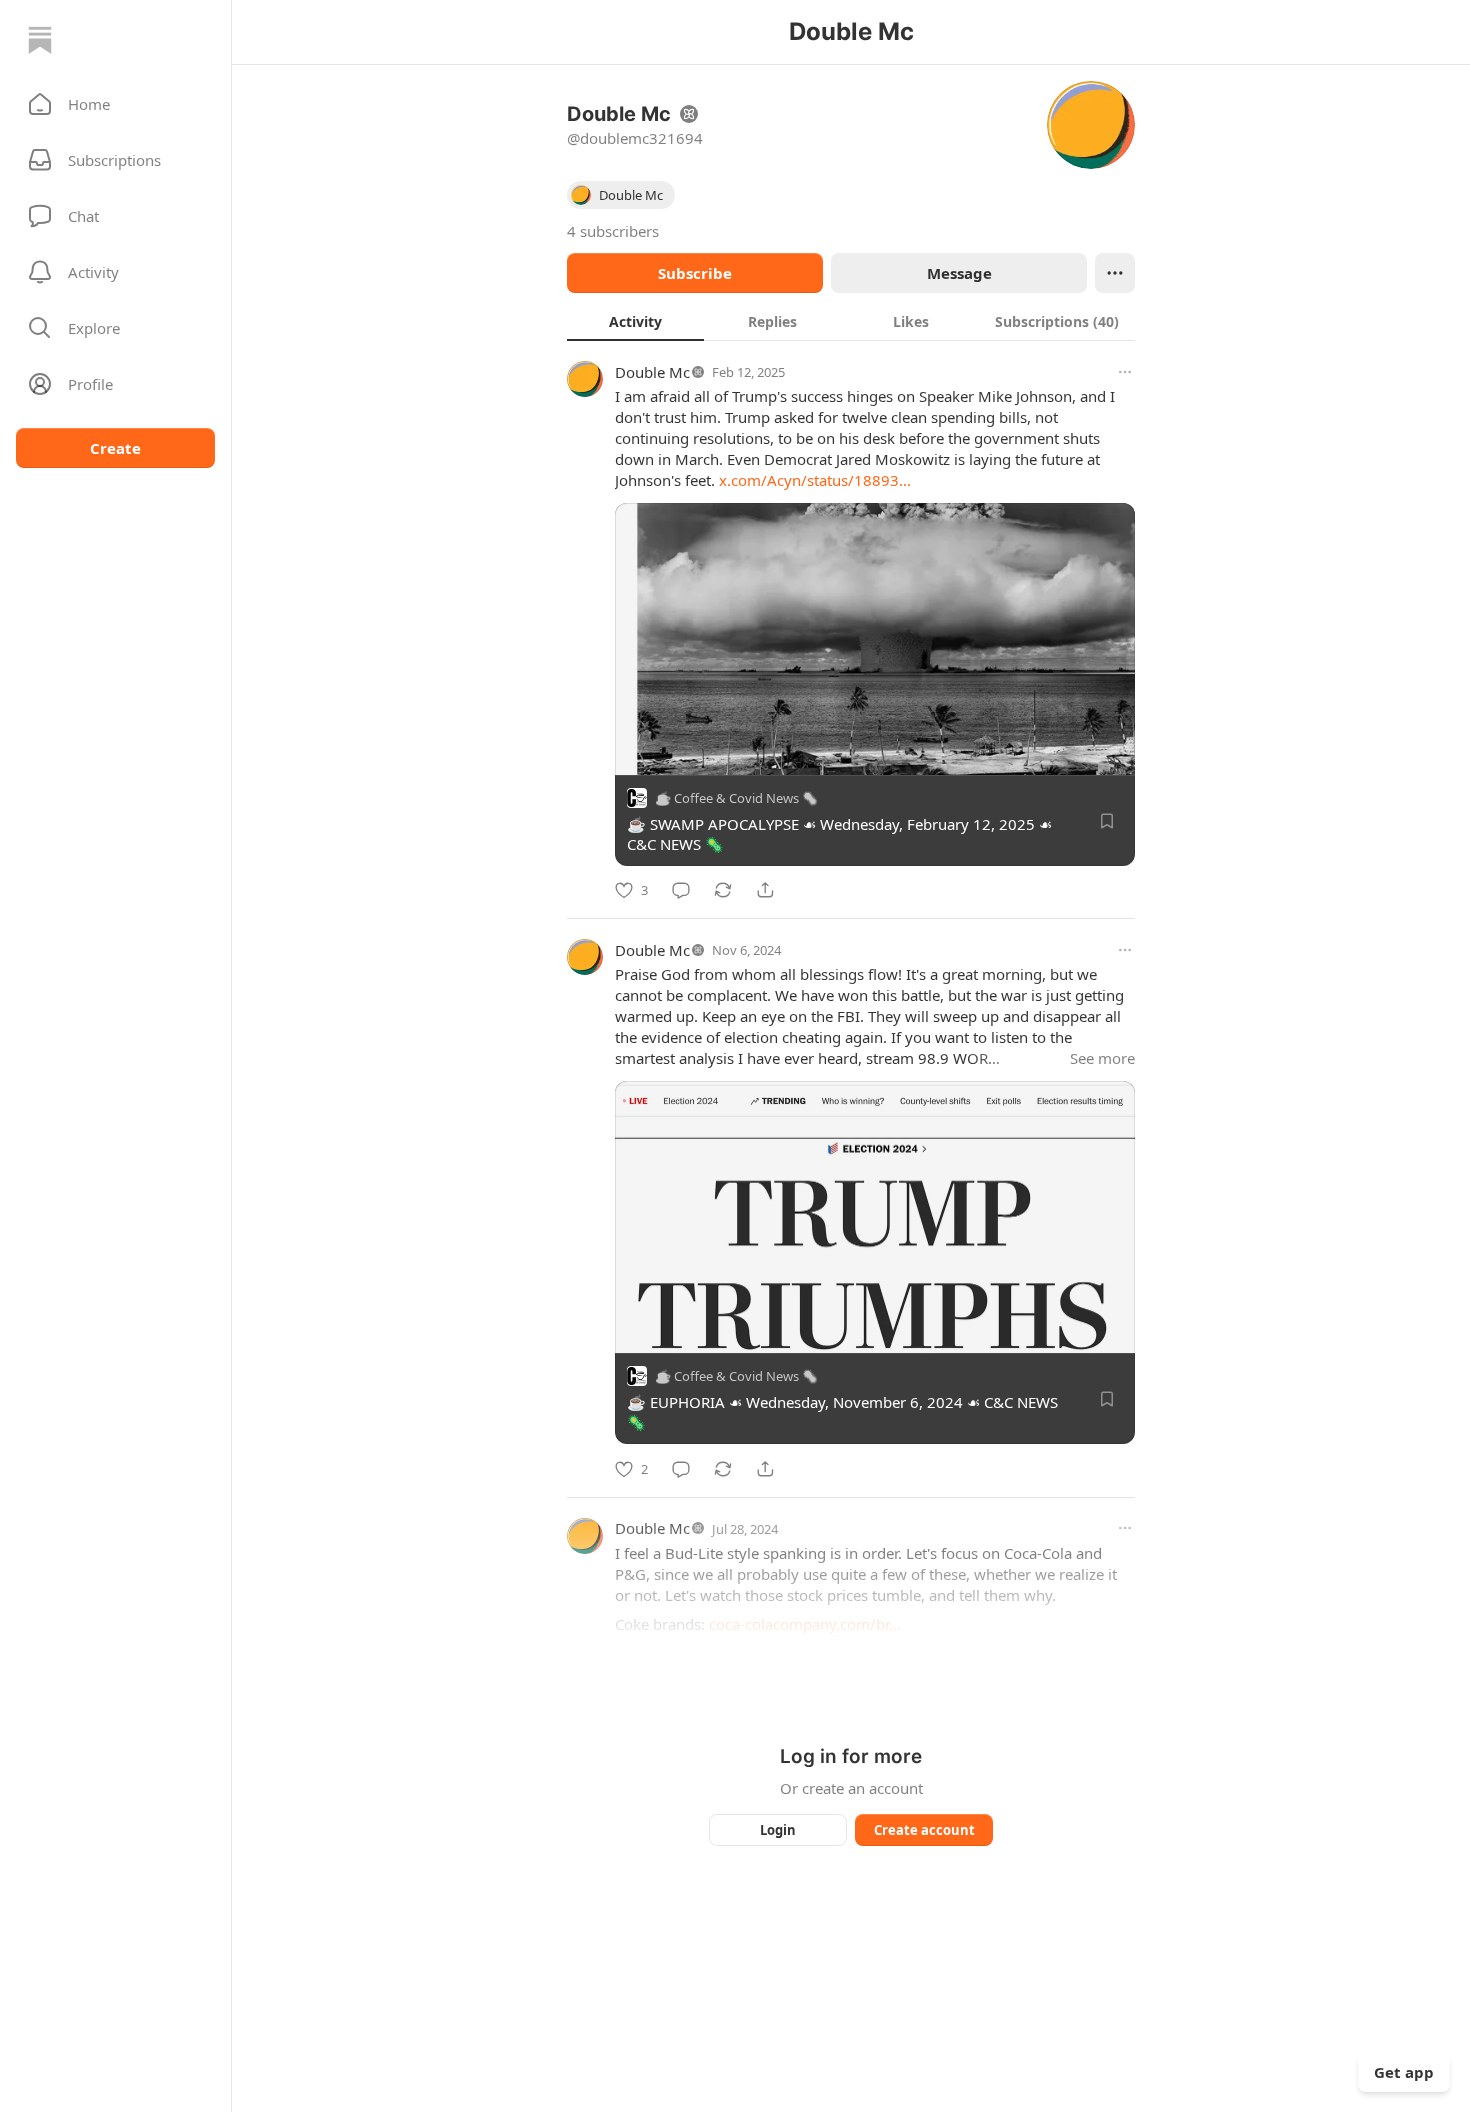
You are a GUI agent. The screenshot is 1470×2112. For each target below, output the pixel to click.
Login (778, 1830)
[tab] (635, 321)
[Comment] (681, 890)
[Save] (1107, 821)
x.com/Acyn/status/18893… (815, 480)
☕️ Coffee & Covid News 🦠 (736, 798)
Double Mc (652, 372)
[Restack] (723, 890)
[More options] (1125, 372)
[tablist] (851, 321)
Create (115, 448)
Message (959, 273)
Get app (1404, 2072)
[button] (115, 104)
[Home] (40, 40)
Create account (924, 1830)
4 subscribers (613, 231)
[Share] (765, 890)
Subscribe (695, 273)
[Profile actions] (1115, 273)
